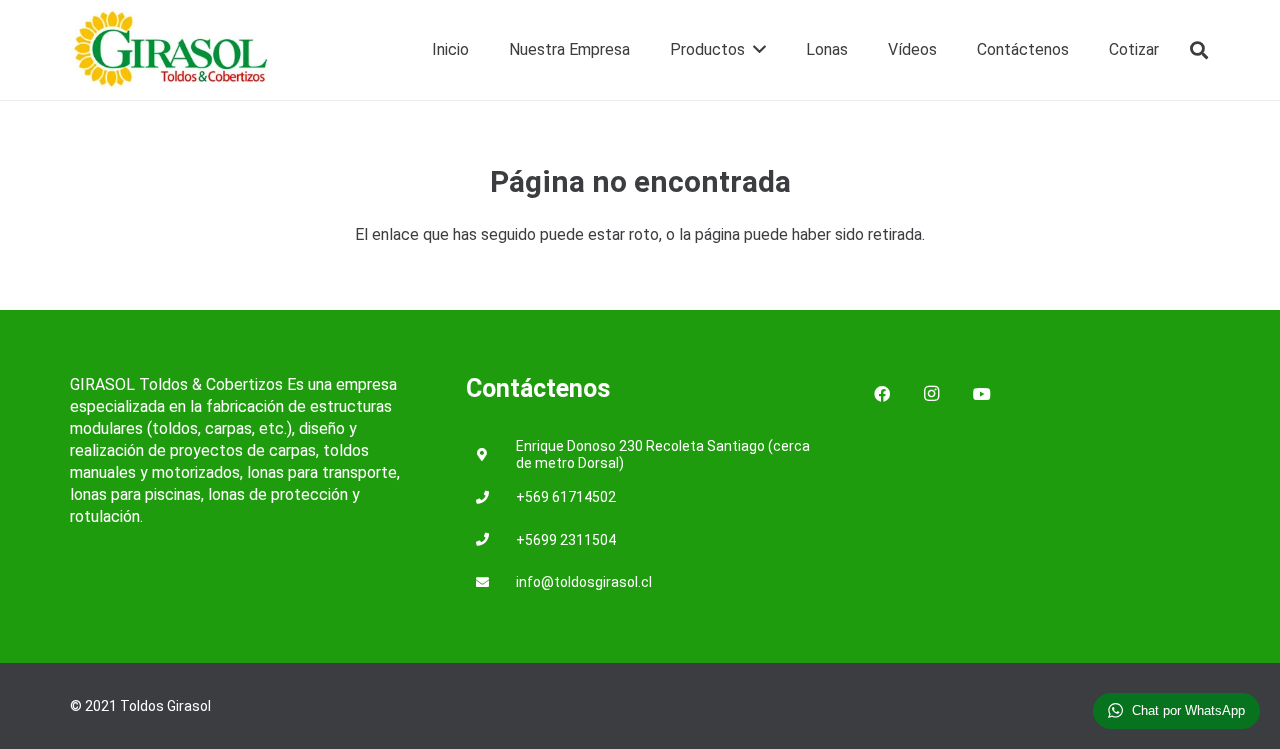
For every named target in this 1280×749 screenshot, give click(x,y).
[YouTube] (982, 394)
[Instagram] (932, 394)
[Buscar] (1199, 50)
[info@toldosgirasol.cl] (491, 583)
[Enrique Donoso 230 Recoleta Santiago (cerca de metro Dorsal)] (491, 455)
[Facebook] (882, 394)
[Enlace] (172, 50)
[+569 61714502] (491, 498)
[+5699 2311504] (491, 540)
